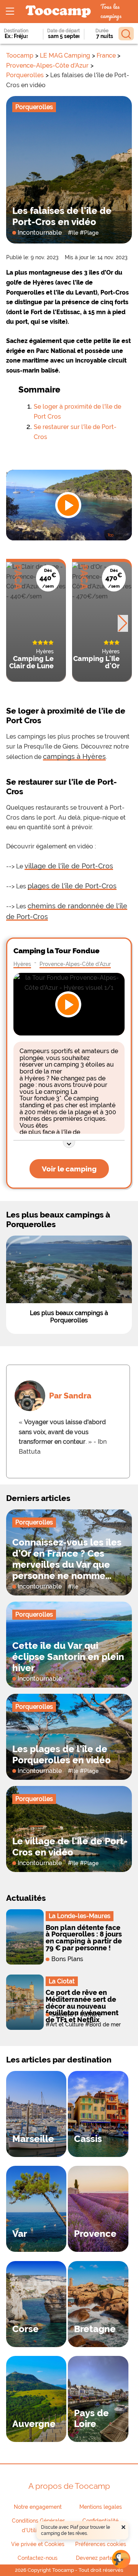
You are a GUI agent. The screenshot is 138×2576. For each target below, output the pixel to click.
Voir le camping (69, 1169)
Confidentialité (100, 2521)
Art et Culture (67, 2024)
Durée (102, 31)
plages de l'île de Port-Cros (72, 886)
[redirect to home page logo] (58, 12)
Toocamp (20, 55)
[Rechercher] (126, 34)
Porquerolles (25, 75)
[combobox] (18, 36)
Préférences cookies (101, 2544)
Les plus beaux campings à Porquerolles (69, 1317)
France (106, 55)
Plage (91, 233)
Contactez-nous (38, 2558)
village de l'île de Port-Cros (69, 866)
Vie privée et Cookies (38, 2544)
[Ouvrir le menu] (10, 12)
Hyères (22, 964)
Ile (75, 233)
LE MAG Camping (65, 55)
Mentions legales (101, 2507)
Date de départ (63, 31)
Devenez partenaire (100, 2558)
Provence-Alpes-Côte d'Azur (47, 65)
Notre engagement (38, 2507)
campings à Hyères (74, 756)
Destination (16, 31)
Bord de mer (105, 2024)
